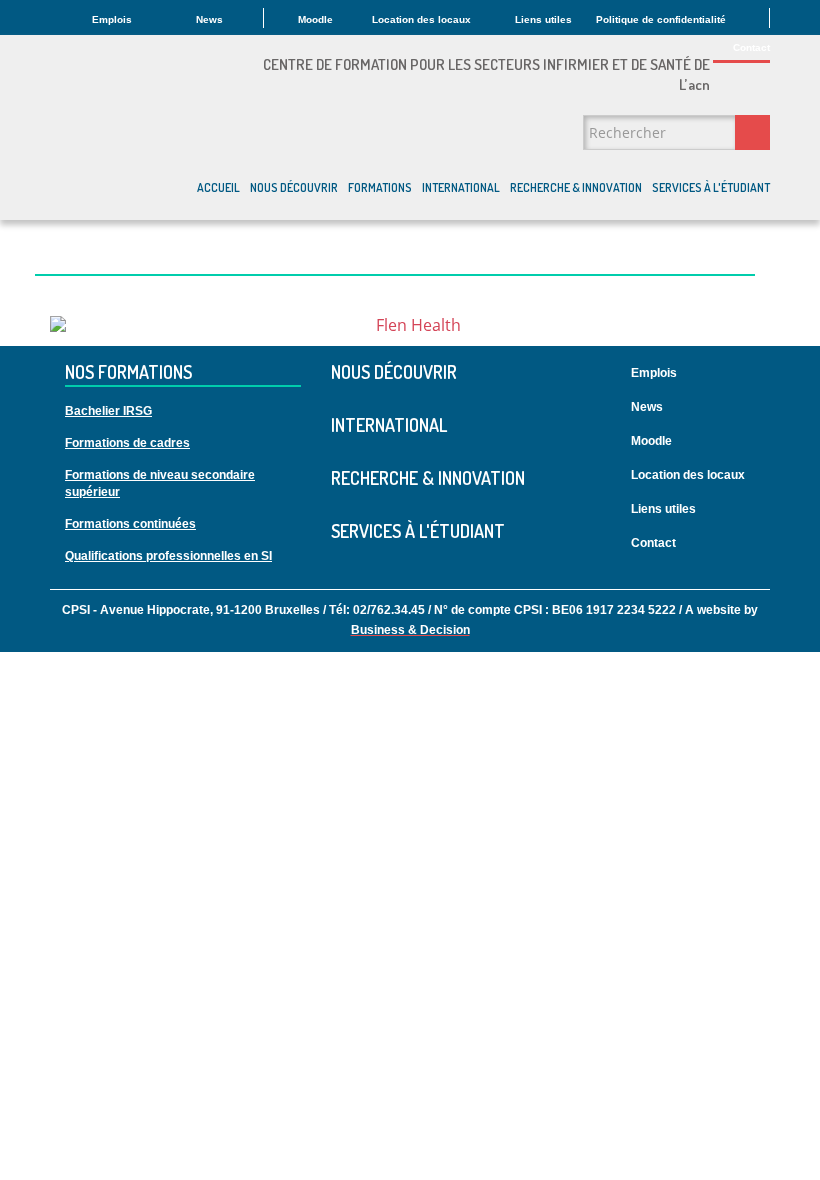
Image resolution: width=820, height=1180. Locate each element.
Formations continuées (130, 524)
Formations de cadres (127, 443)
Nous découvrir (294, 187)
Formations (380, 187)
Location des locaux (421, 19)
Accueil (218, 187)
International (461, 187)
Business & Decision (410, 630)
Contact (751, 47)
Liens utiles (543, 19)
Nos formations (128, 373)
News (209, 19)
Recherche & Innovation (576, 187)
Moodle (315, 19)
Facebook (766, 533)
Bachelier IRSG (108, 411)
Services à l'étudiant (711, 187)
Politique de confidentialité (661, 19)
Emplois (112, 19)
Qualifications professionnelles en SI (168, 556)
